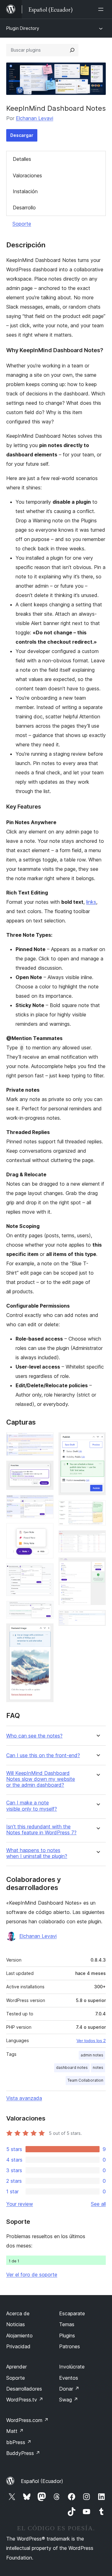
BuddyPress (23, 2453)
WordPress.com (27, 2420)
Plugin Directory (23, 28)
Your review (20, 2204)
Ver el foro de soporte (32, 2275)
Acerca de (18, 2313)
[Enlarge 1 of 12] (45, 1441)
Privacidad (18, 2346)
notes (98, 2067)
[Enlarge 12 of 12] (97, 1618)
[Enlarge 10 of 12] (97, 1539)
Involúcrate (72, 2367)
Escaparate (72, 2313)
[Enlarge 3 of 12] (45, 1503)
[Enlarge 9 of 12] (97, 1509)
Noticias (16, 2324)
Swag (69, 2400)
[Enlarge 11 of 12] (97, 1566)
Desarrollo (24, 208)
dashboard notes (72, 2067)
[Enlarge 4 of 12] (45, 1532)
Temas (67, 2324)
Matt (15, 2431)
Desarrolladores (24, 2389)
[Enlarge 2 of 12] (45, 1469)
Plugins (67, 2336)
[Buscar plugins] (72, 50)
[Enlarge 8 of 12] (97, 1441)
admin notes (92, 2055)
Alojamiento (19, 2336)
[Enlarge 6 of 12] (45, 1609)
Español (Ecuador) (42, 2481)
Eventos (69, 2378)
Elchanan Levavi (35, 118)
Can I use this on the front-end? (43, 1755)
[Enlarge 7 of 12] (45, 1632)
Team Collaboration (85, 2080)
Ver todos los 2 (91, 2041)
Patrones (70, 2346)
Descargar (22, 135)
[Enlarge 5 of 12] (45, 1572)
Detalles (22, 159)
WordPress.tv (25, 2400)
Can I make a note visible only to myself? (32, 1806)
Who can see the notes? (34, 1736)
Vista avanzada (24, 2098)
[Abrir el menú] (102, 9)
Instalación (25, 191)
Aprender (16, 2367)
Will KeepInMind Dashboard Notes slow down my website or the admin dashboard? (41, 1779)
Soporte (22, 224)
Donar (69, 2389)
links (91, 902)
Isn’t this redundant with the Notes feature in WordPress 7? (41, 1830)
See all (98, 2204)
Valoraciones (27, 175)
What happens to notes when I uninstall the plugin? (37, 1853)
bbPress (19, 2442)
